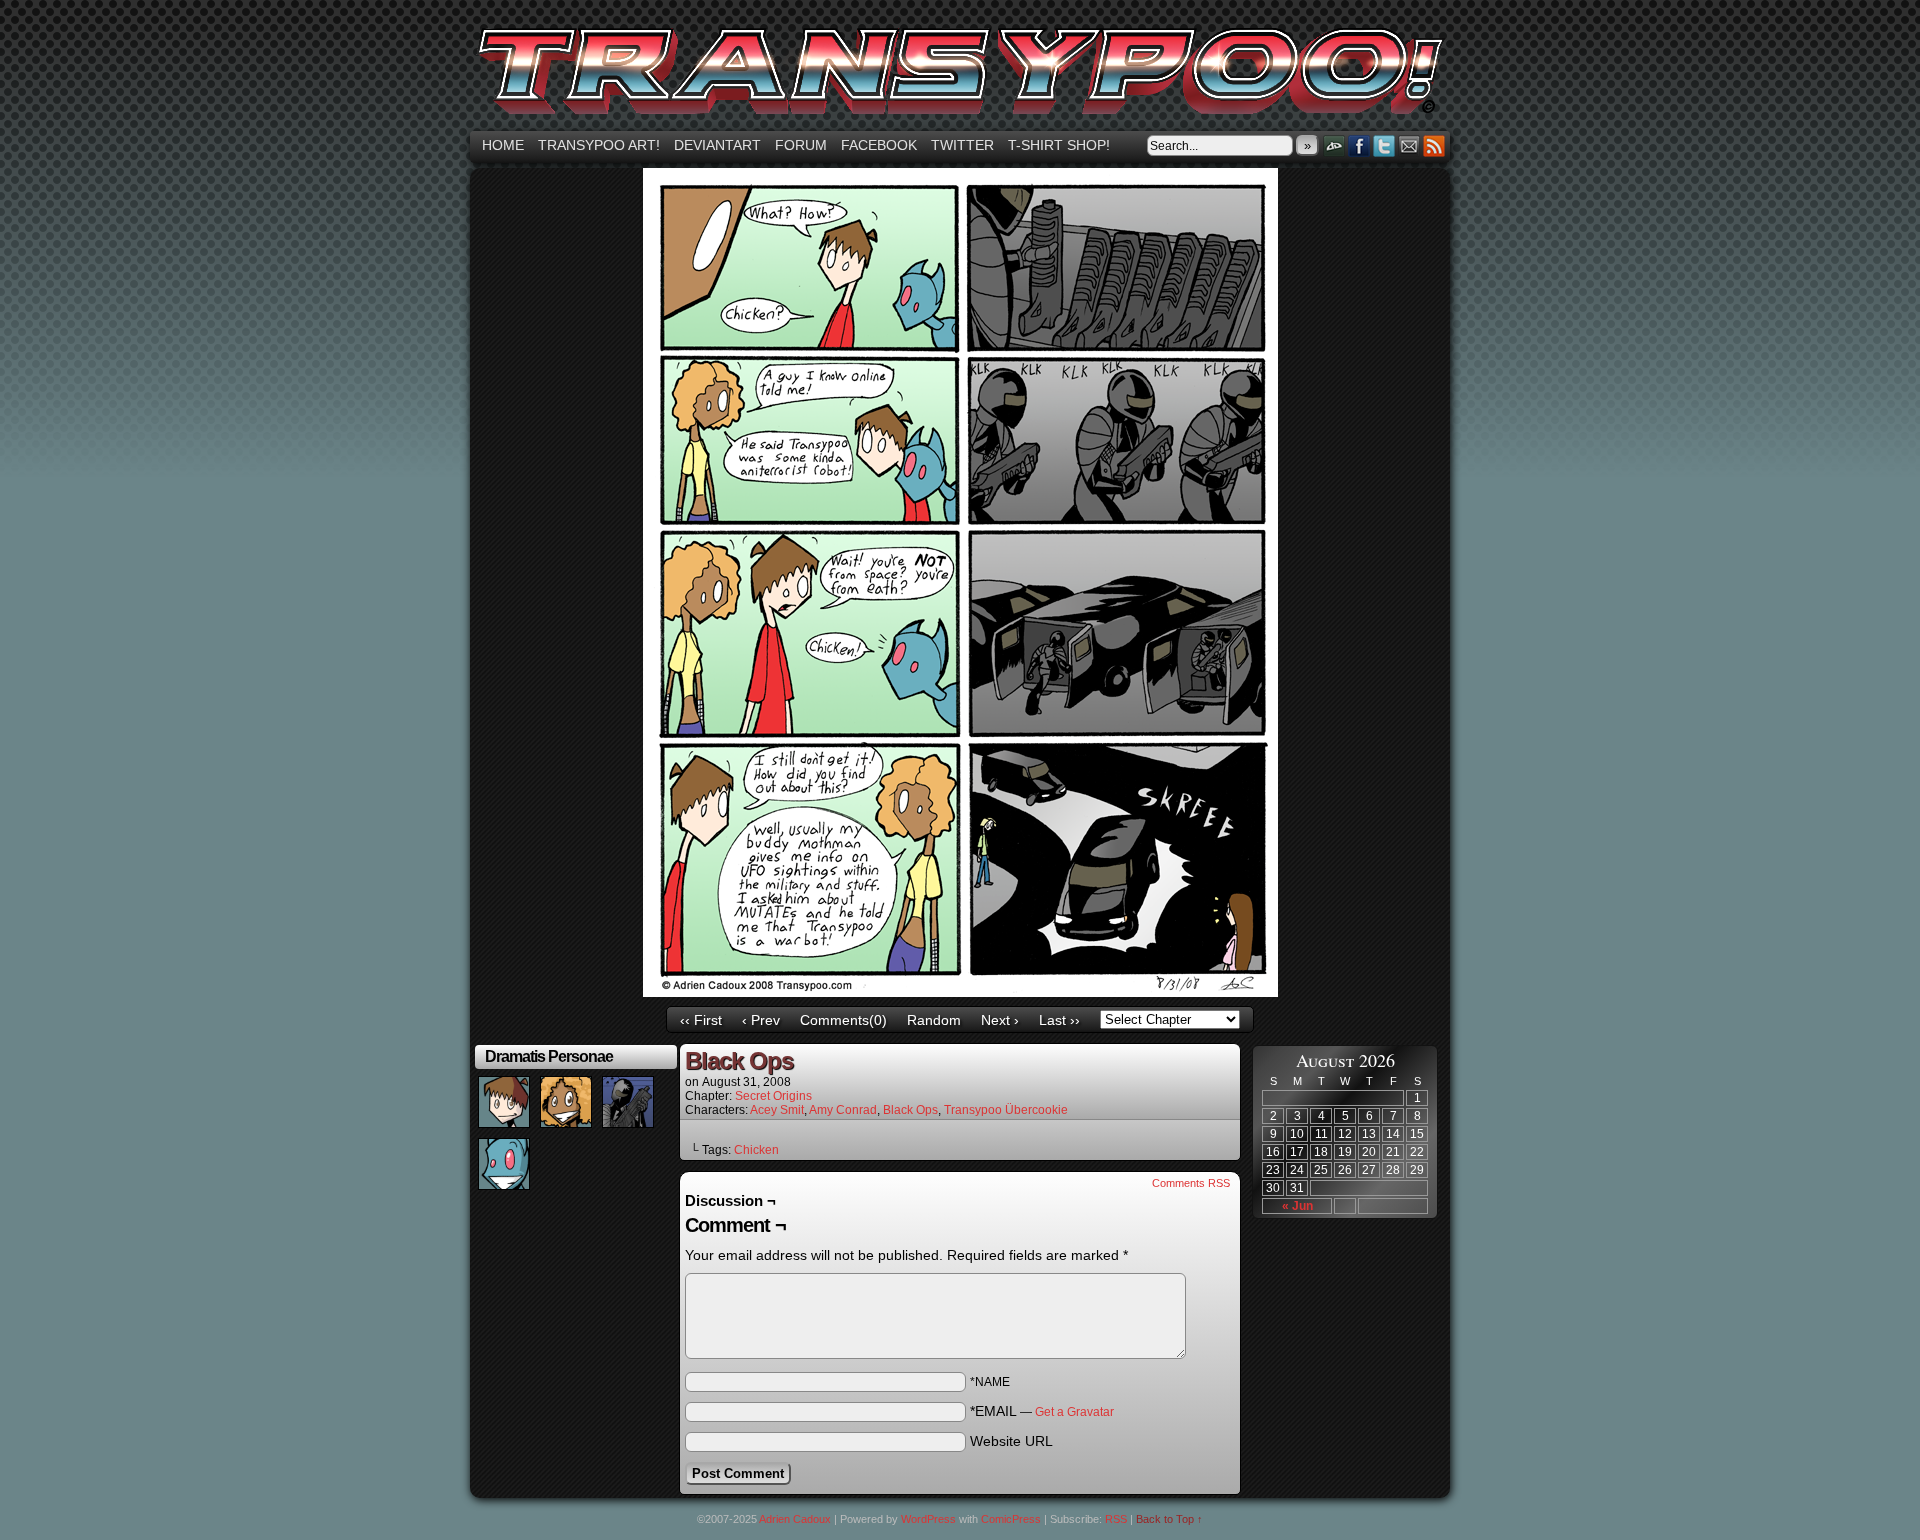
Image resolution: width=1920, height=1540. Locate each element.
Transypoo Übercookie (1006, 1110)
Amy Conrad (843, 1110)
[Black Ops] (960, 992)
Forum (801, 145)
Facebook (879, 145)
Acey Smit (777, 1110)
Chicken (756, 1150)
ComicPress (1011, 1519)
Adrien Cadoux (795, 1519)
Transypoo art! (599, 145)
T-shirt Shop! (1059, 145)
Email (1409, 145)
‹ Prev (761, 1020)
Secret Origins (773, 1096)
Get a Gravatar (1074, 1412)
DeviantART (1334, 145)
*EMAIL (1042, 1411)
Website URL (1011, 1441)
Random (934, 1020)
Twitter (962, 145)
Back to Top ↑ (1169, 1519)
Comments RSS (1191, 1183)
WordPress (928, 1519)
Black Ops (910, 1110)
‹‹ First (701, 1020)
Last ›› (1059, 1020)
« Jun (1297, 1206)
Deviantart (717, 145)
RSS (1434, 145)
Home (503, 145)
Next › (1000, 1020)
